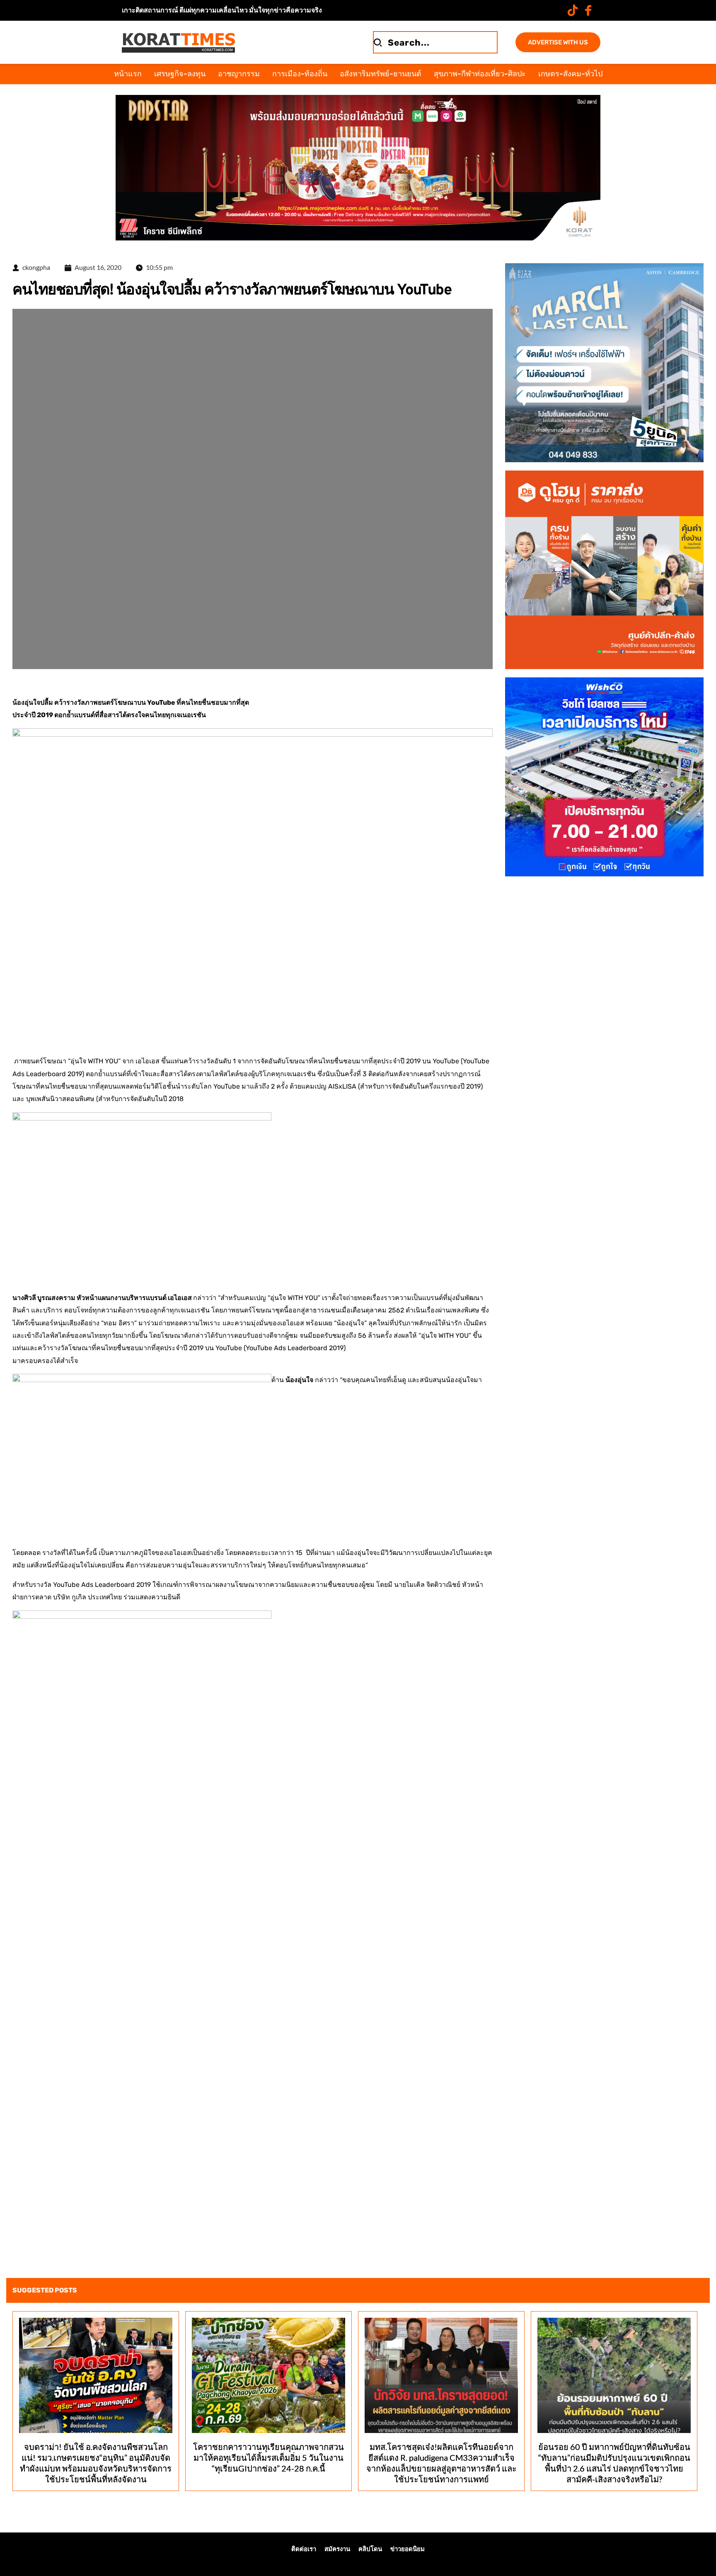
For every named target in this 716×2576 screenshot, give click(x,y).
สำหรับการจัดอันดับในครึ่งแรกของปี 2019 (420, 1086)
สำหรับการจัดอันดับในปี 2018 (141, 1099)
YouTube (446, 1061)
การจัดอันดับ (267, 1061)
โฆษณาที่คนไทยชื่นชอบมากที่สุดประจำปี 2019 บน (358, 1061)
